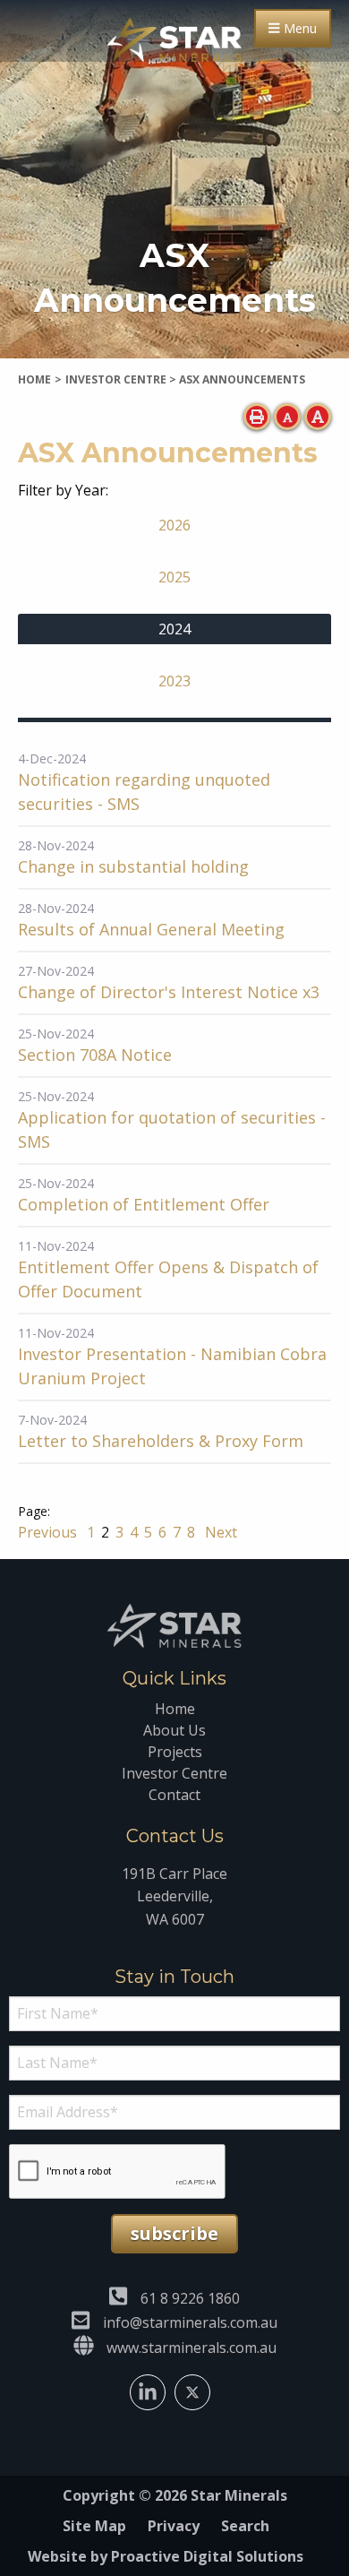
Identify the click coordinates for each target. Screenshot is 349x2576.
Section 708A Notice (95, 1055)
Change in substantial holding (133, 866)
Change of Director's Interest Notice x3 (169, 992)
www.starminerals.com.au (192, 2348)
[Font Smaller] (287, 417)
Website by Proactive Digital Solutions (166, 2556)
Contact (174, 1795)
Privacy (174, 2526)
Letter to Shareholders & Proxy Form (161, 1441)
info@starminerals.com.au (190, 2322)
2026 (174, 525)
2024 (174, 629)
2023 (174, 681)
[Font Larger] (318, 417)
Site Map (94, 2526)
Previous (49, 1532)
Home (175, 1709)
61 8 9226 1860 (190, 2298)
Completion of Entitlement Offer (144, 1204)
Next (219, 1532)
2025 (174, 577)
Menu (298, 28)
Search (245, 2526)
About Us (174, 1730)
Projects (175, 1752)
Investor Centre (174, 1773)
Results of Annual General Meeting (151, 929)
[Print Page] (257, 417)
